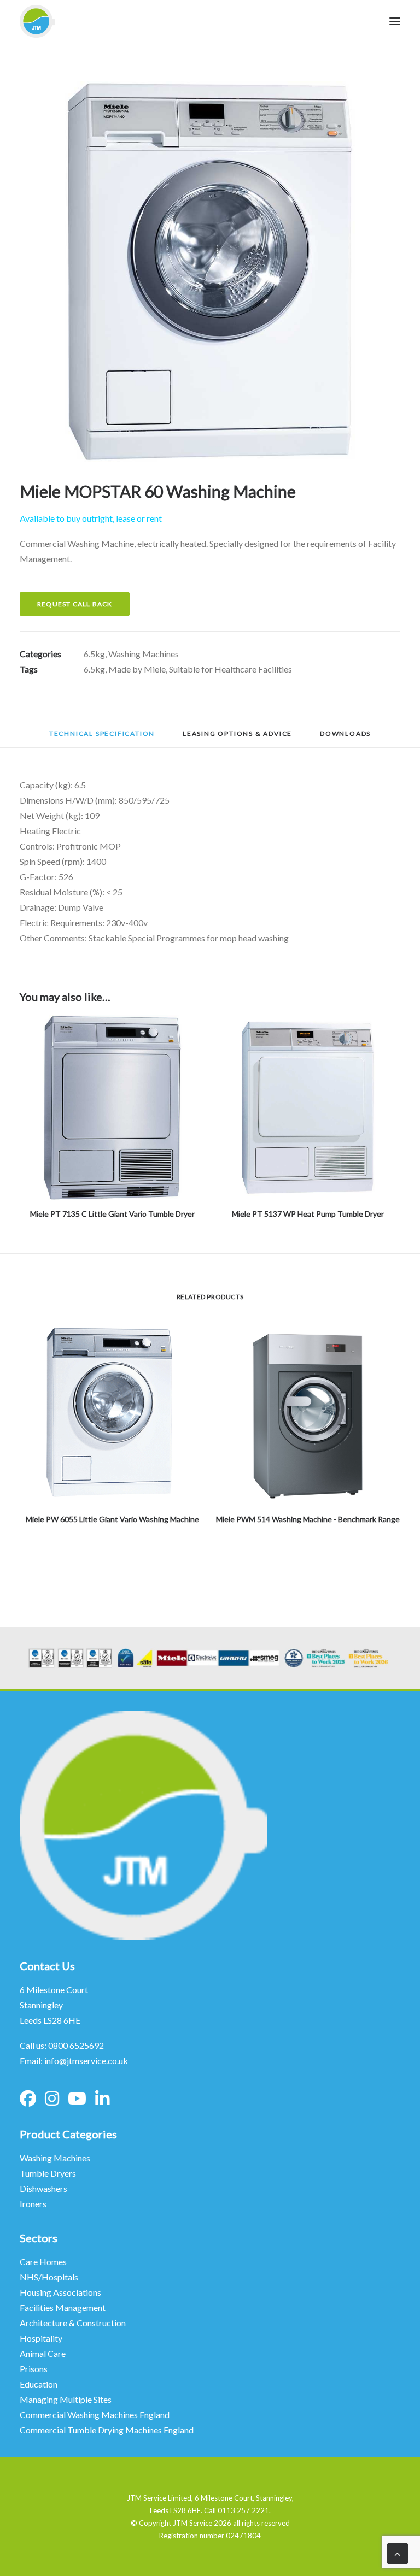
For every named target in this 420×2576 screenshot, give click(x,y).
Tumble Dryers (48, 2173)
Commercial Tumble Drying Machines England (107, 2430)
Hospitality (41, 2338)
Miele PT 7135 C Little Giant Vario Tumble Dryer (112, 1214)
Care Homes (44, 2262)
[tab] (237, 737)
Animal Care (43, 2353)
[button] (210, 272)
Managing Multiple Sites (66, 2399)
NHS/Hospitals (50, 2277)
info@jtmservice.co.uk (86, 2061)
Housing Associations (60, 2292)
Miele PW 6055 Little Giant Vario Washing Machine (112, 1519)
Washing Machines (144, 654)
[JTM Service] (37, 21)
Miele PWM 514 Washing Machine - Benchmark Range (308, 1519)
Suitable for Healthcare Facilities (231, 669)
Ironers (33, 2204)
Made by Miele (137, 669)
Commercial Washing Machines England (95, 2415)
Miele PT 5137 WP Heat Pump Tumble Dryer (308, 1214)
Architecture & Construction (73, 2323)
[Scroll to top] (398, 2553)
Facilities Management (63, 2307)
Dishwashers (43, 2188)
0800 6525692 (76, 2045)
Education (39, 2384)
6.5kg (94, 654)
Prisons (34, 2369)
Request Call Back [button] (75, 604)
